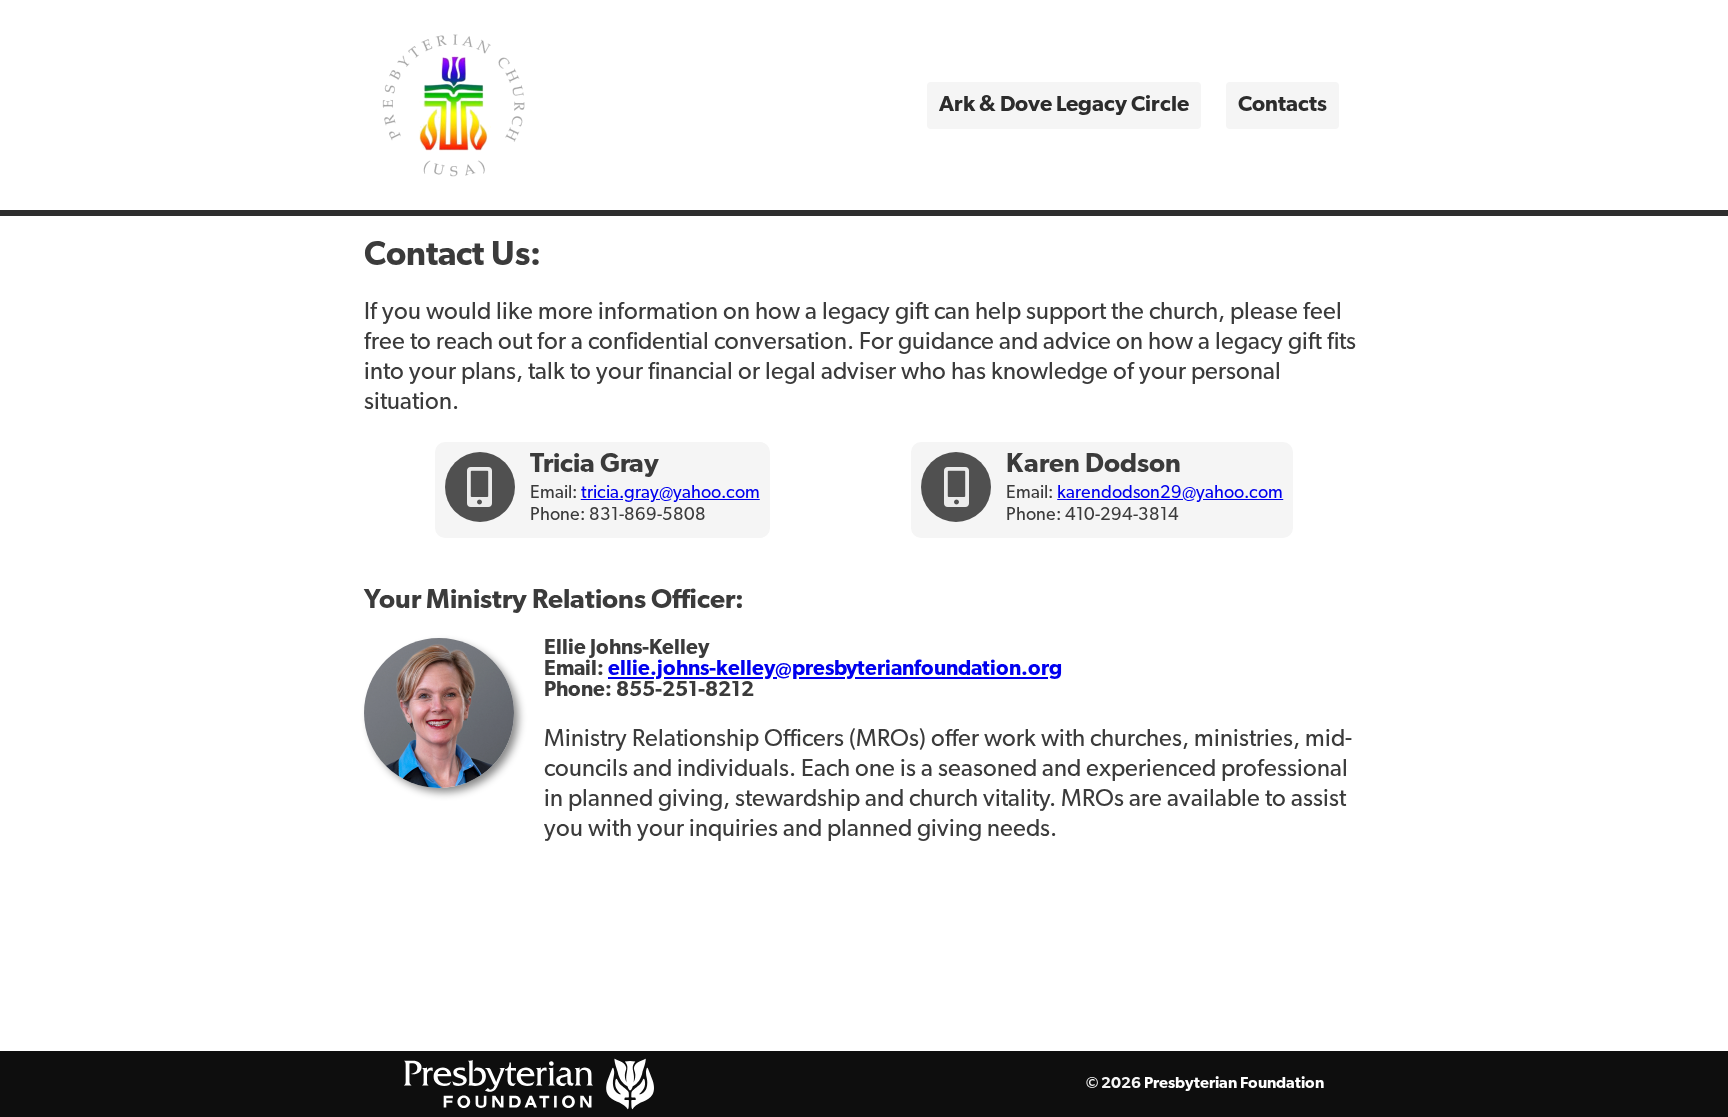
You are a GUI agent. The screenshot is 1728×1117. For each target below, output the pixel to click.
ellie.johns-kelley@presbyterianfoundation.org (835, 669)
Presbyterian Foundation (1234, 1084)
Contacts (1282, 105)
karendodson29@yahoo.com (1170, 494)
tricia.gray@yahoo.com (670, 494)
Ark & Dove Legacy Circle (1064, 105)
